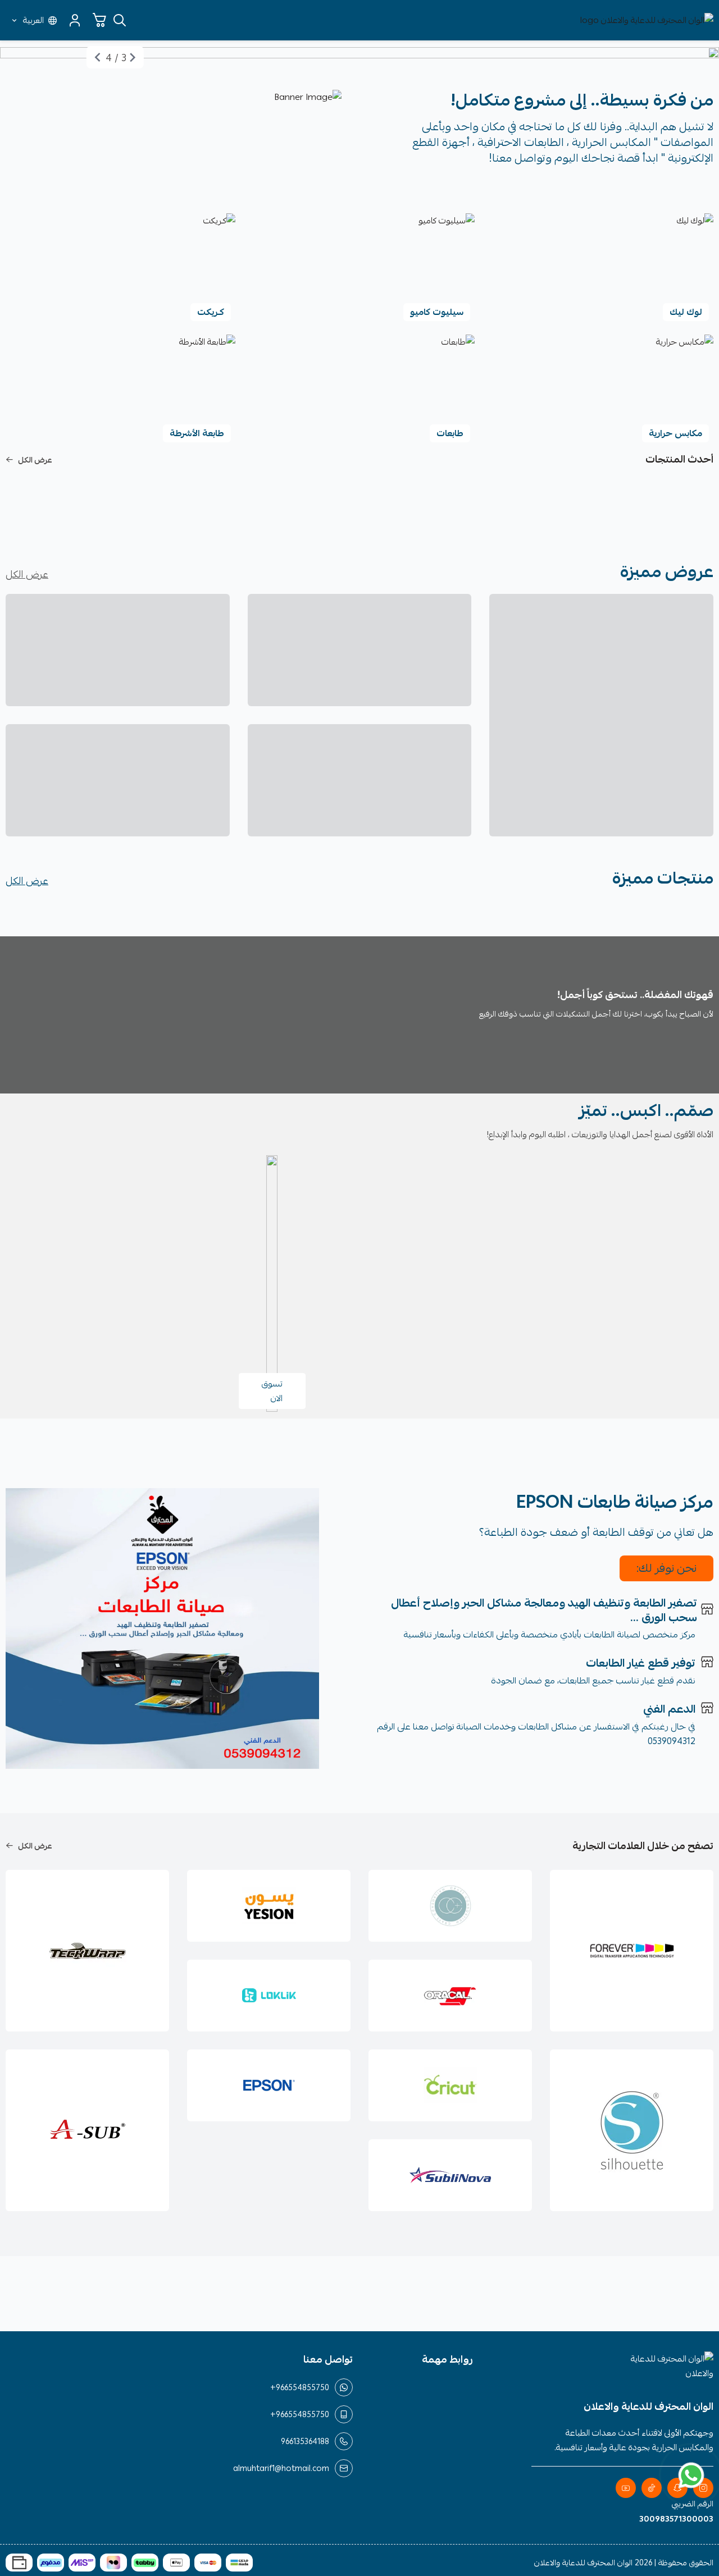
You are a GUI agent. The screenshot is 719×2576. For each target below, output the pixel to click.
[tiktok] (652, 2488)
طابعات (450, 433)
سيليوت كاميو (437, 312)
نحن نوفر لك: (666, 1568)
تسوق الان (272, 1391)
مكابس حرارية (675, 433)
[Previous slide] (133, 57)
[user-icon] (75, 20)
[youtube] (626, 2488)
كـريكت (211, 312)
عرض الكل (35, 460)
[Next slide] (98, 57)
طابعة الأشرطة (197, 433)
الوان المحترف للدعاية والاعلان (583, 2563)
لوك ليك (686, 312)
